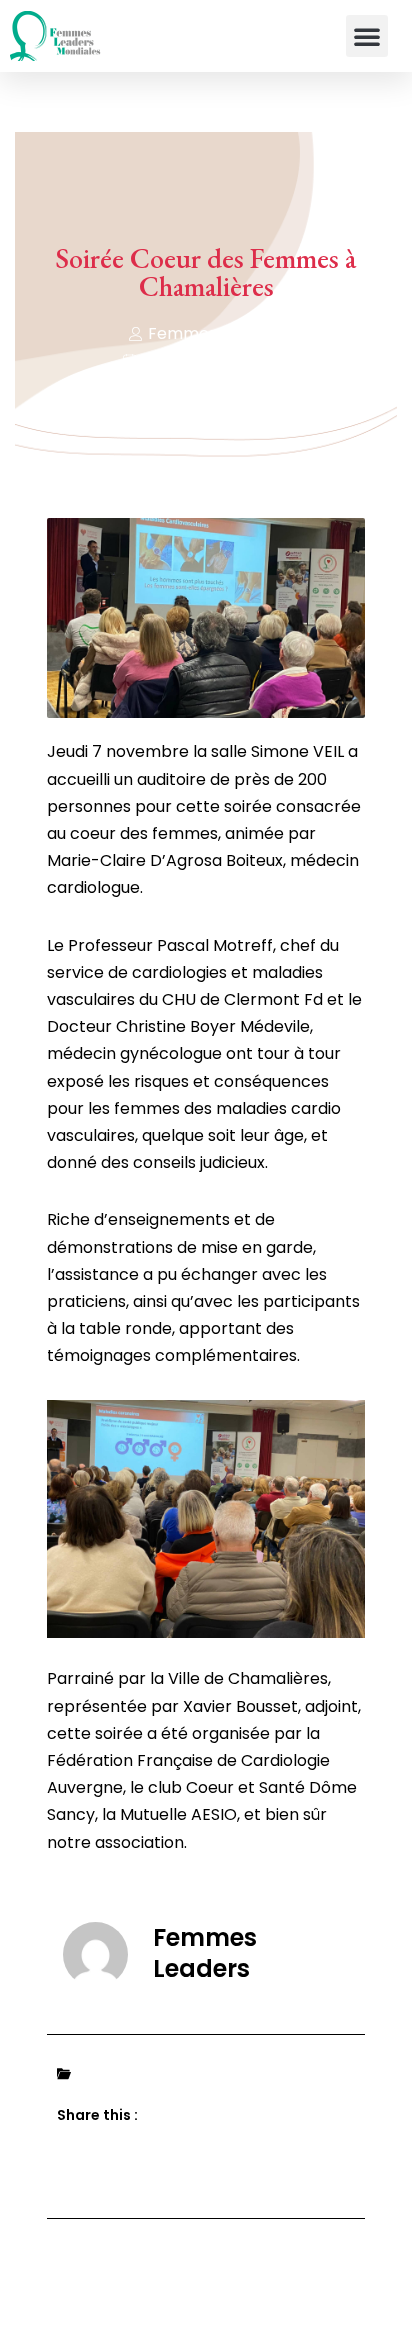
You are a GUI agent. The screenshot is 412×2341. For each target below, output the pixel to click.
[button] (367, 36)
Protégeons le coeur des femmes (212, 2074)
